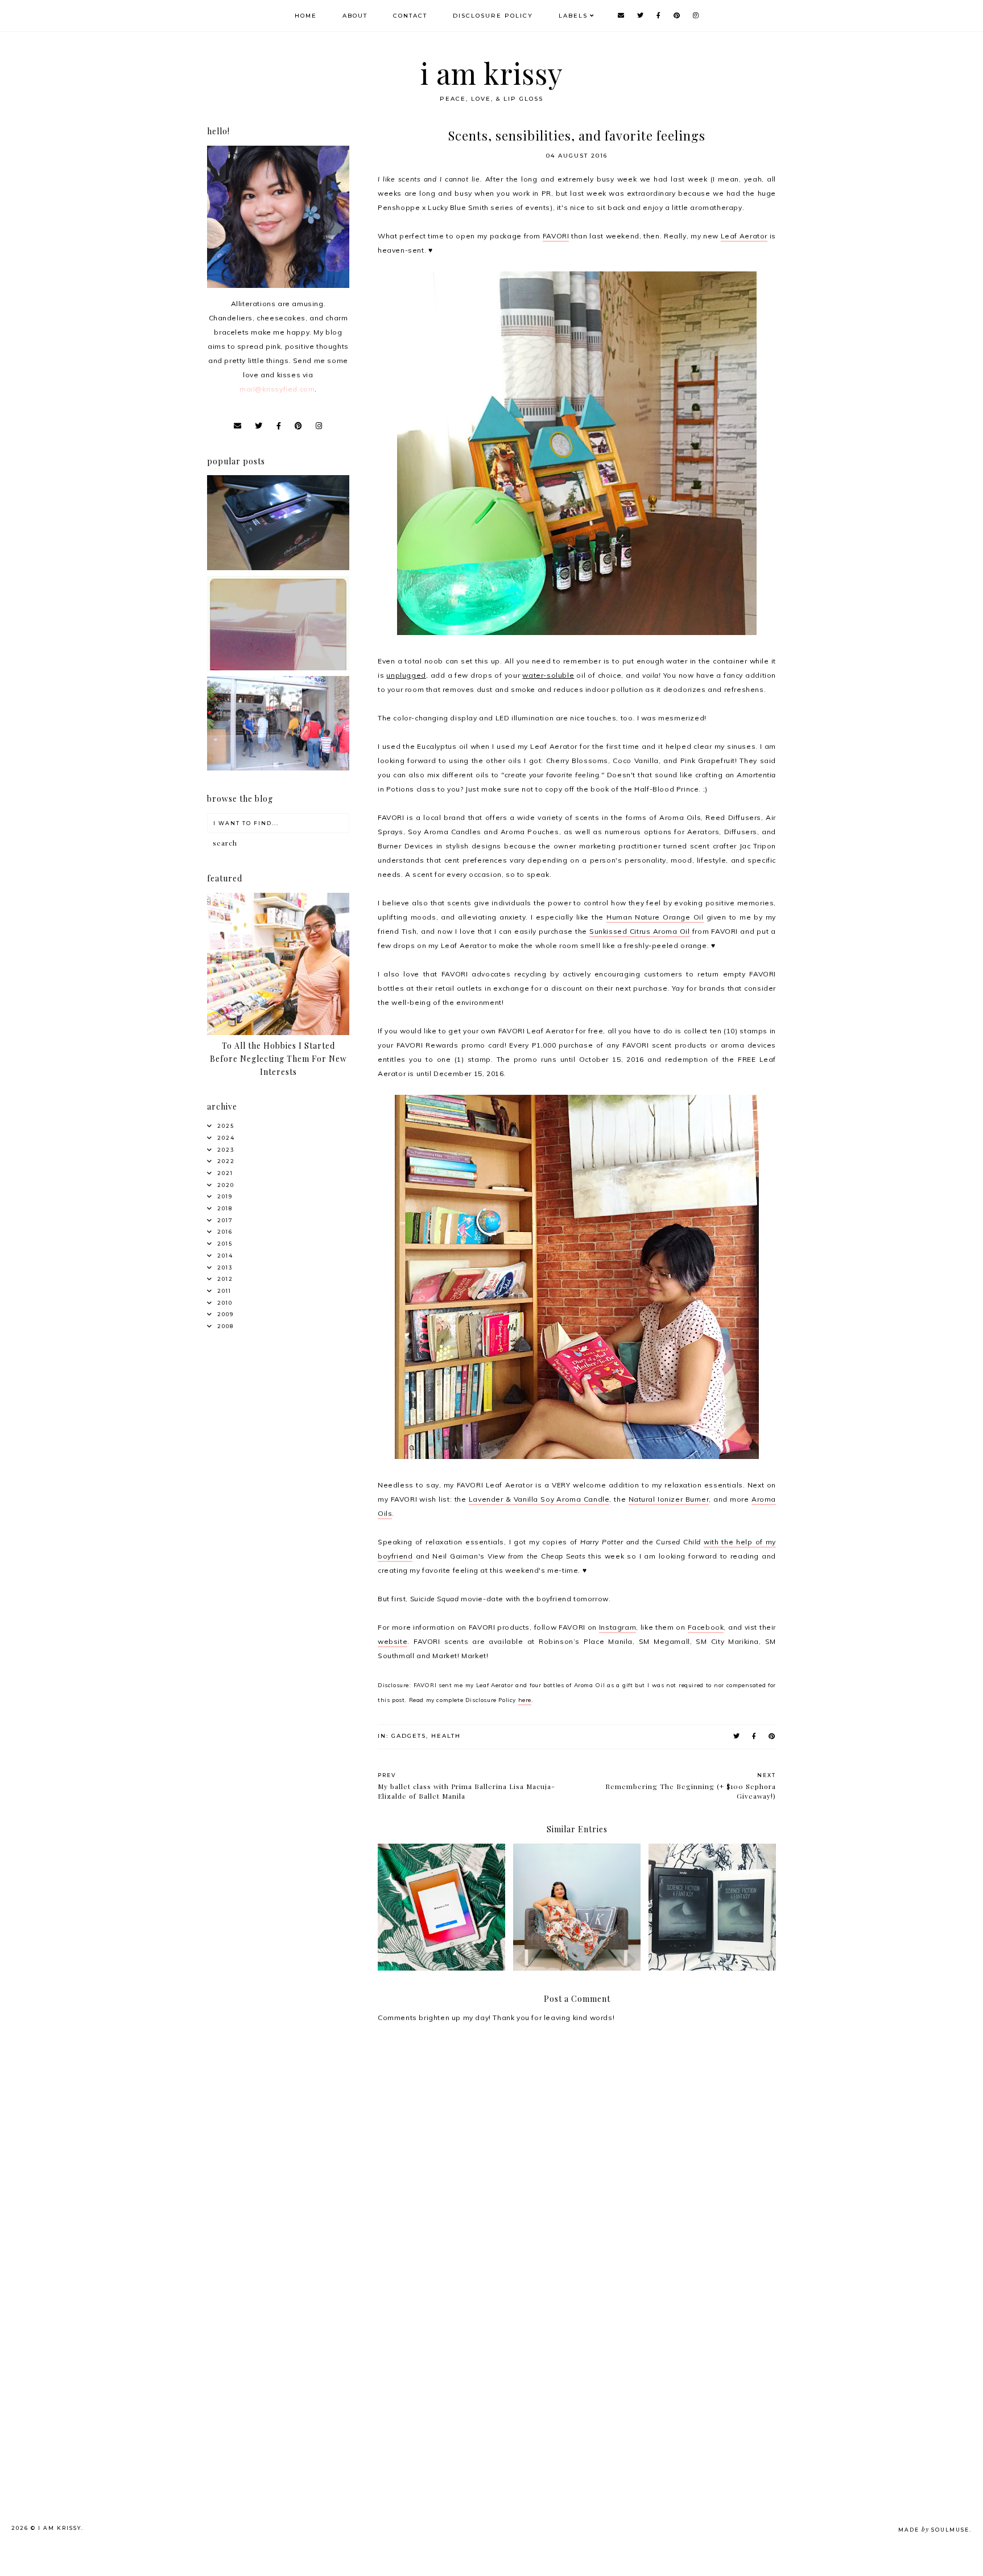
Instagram (618, 1627)
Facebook (706, 1627)
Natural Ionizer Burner (669, 1499)
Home (306, 16)
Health (446, 1736)
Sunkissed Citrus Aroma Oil (640, 931)
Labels (573, 16)
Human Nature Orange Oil (655, 917)
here (525, 1700)
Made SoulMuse (934, 2530)
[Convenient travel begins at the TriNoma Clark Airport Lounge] (278, 768)
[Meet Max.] (278, 668)
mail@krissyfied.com (277, 389)
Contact (410, 16)
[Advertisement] (296, 2358)
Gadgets (409, 1736)
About (355, 16)
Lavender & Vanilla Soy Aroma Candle (539, 1499)
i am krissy (492, 73)
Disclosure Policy (493, 16)
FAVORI (556, 236)
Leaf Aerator (744, 236)
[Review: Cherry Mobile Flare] (278, 568)
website (393, 1641)
